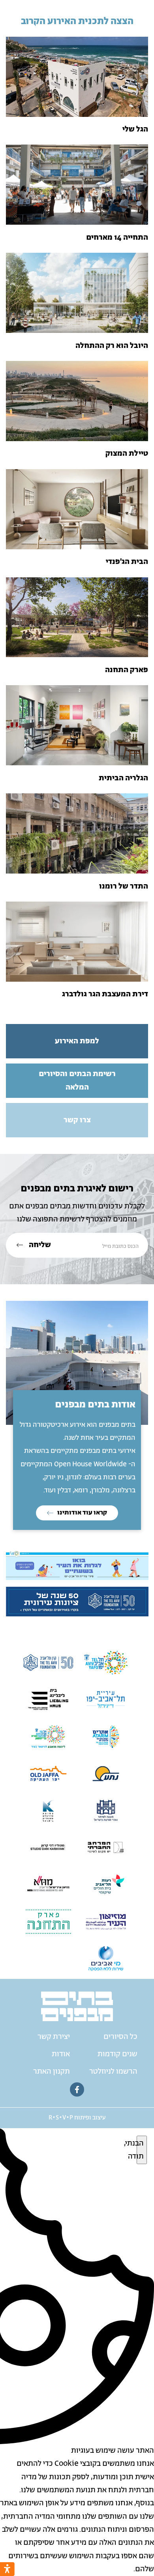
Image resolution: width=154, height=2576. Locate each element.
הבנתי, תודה (140, 2150)
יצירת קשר (54, 2037)
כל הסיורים (120, 2037)
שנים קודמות (117, 2054)
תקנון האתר (52, 2072)
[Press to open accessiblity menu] (7, 2569)
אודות (61, 2054)
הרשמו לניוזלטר (113, 2072)
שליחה (39, 1245)
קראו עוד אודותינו (82, 1513)
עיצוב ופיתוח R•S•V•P (77, 2118)
